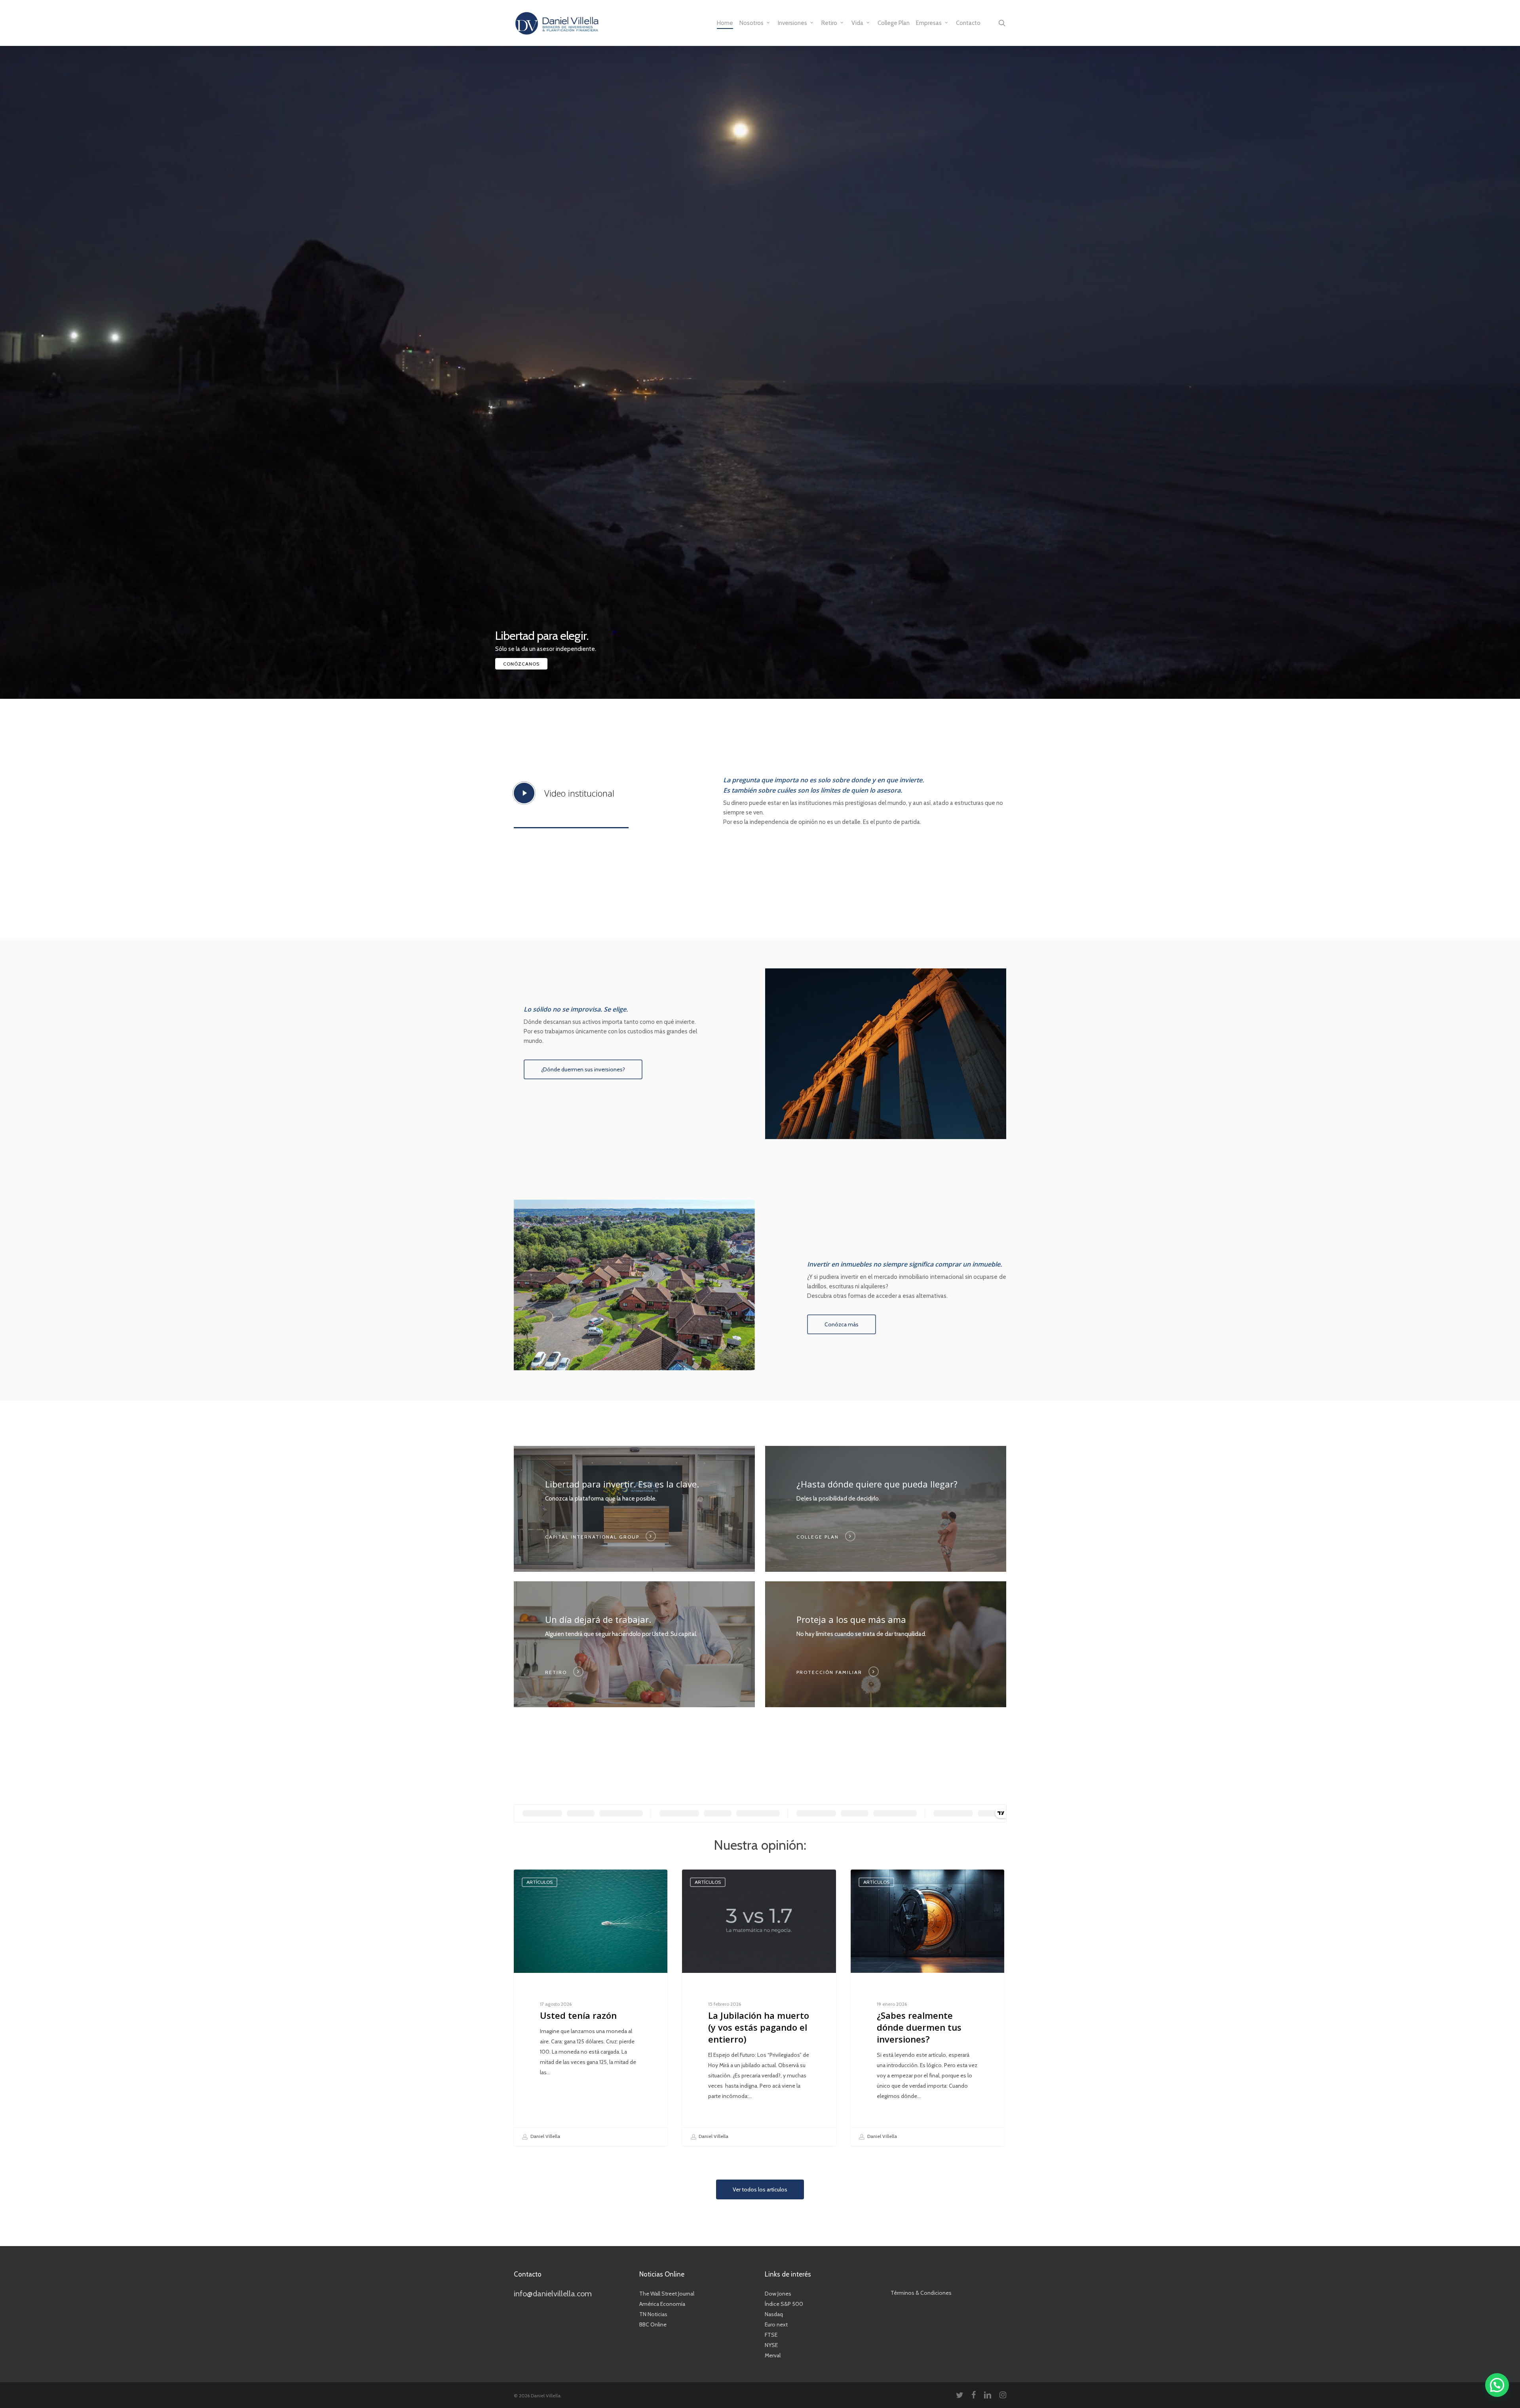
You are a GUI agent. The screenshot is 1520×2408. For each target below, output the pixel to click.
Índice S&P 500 (784, 2304)
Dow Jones (778, 2294)
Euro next (776, 2324)
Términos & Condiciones (921, 2293)
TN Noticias (653, 2314)
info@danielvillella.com (553, 2294)
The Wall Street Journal (667, 2294)
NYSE (771, 2345)
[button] (583, 1069)
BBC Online (653, 2324)
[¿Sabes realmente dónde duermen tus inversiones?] (927, 2008)
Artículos (540, 1882)
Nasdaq (774, 2314)
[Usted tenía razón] (591, 2008)
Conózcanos (521, 664)
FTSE (771, 2335)
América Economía (662, 2304)
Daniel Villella (545, 2136)
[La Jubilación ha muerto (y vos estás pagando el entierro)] (759, 2008)
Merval (773, 2355)
